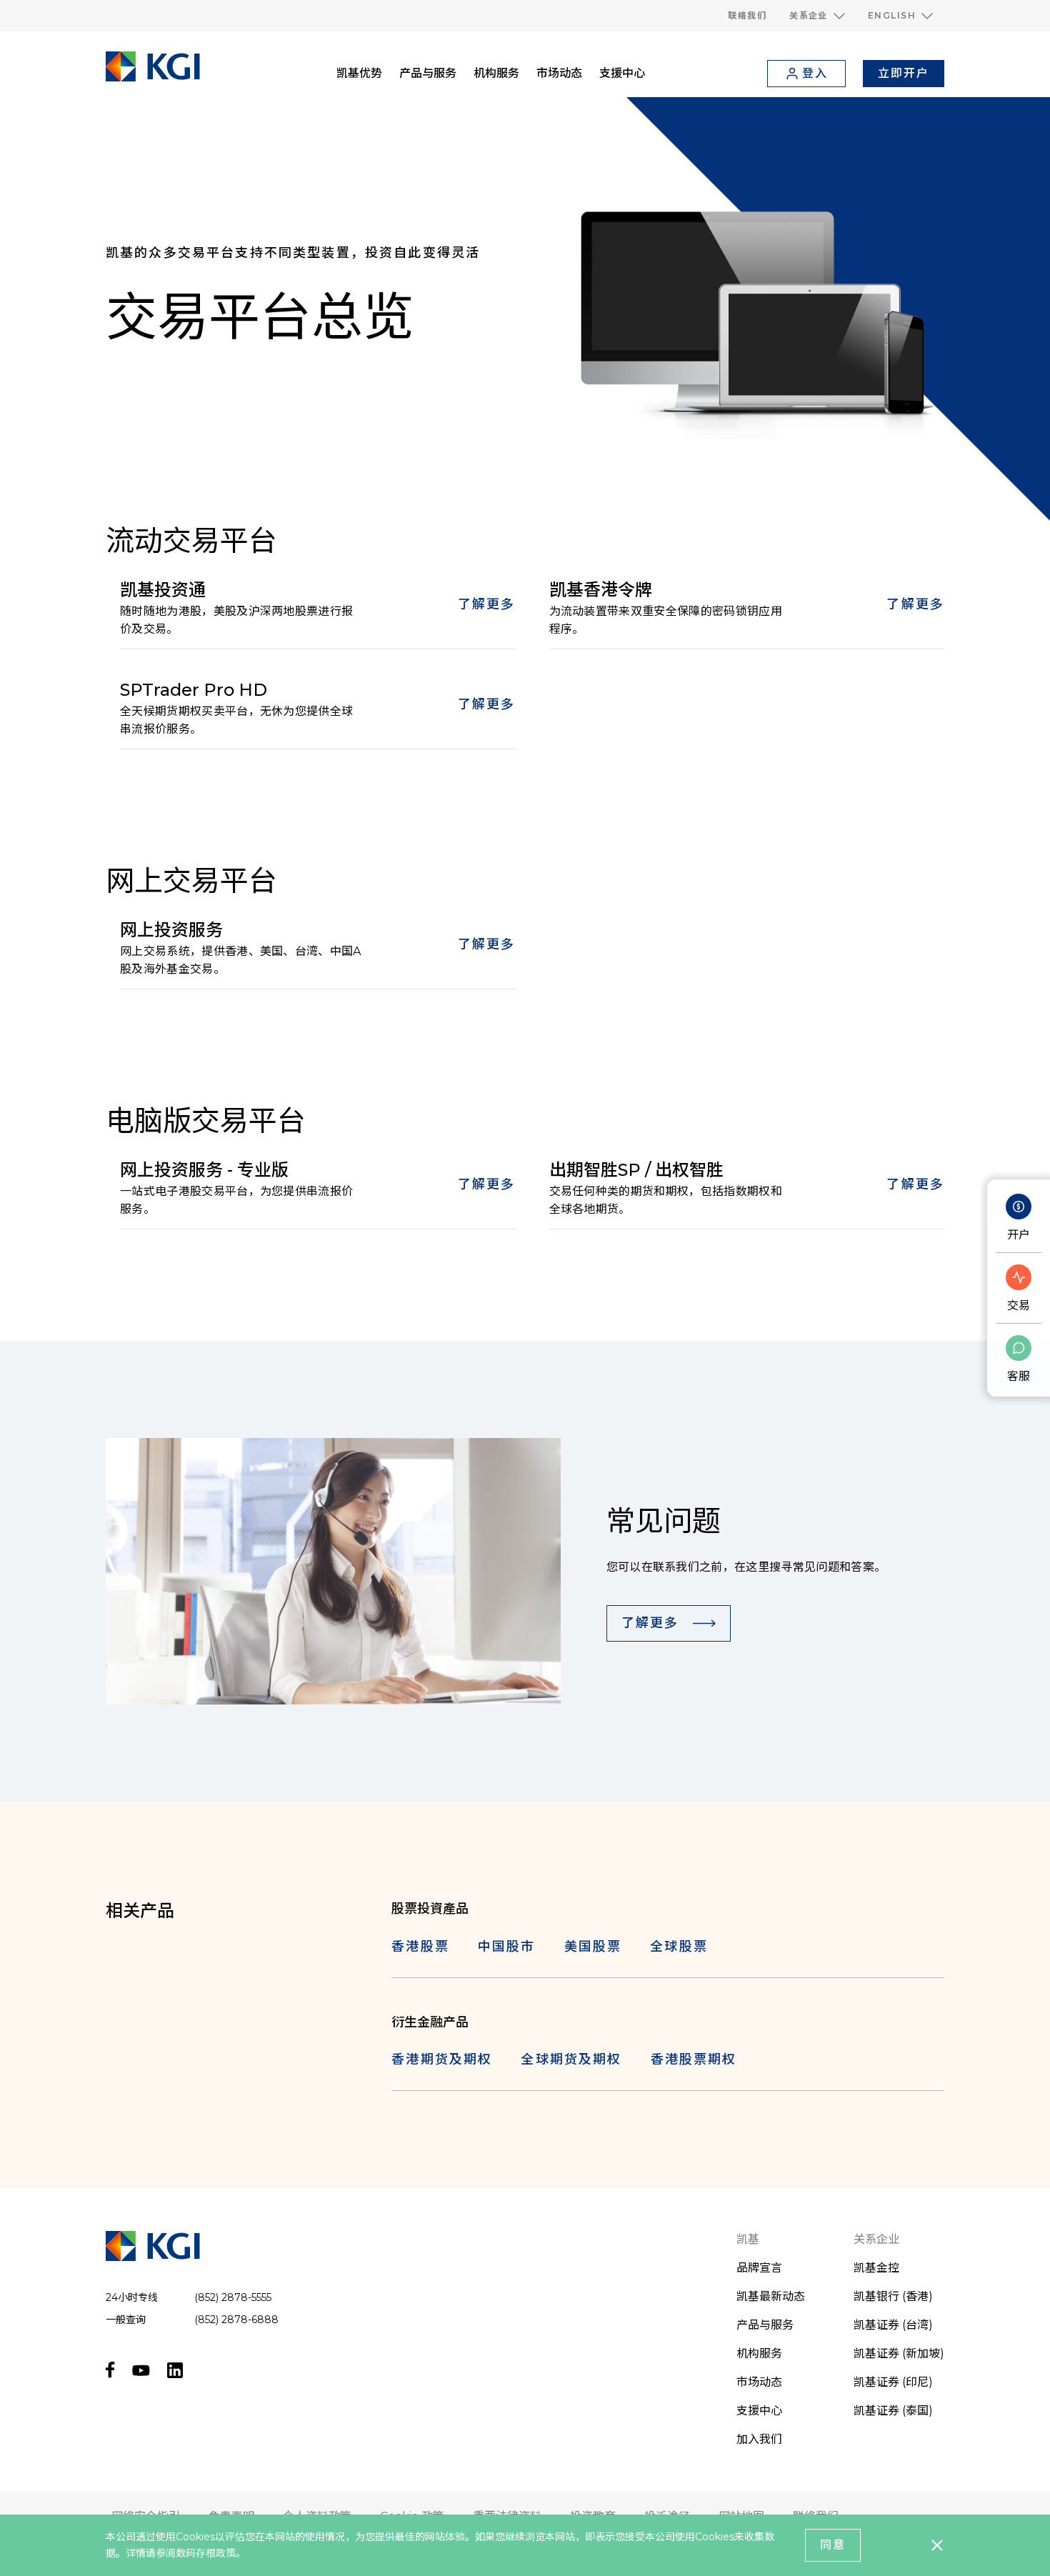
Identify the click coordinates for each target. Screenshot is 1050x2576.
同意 (833, 2545)
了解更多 (487, 604)
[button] (817, 16)
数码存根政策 (206, 2553)
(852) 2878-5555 (233, 2297)
